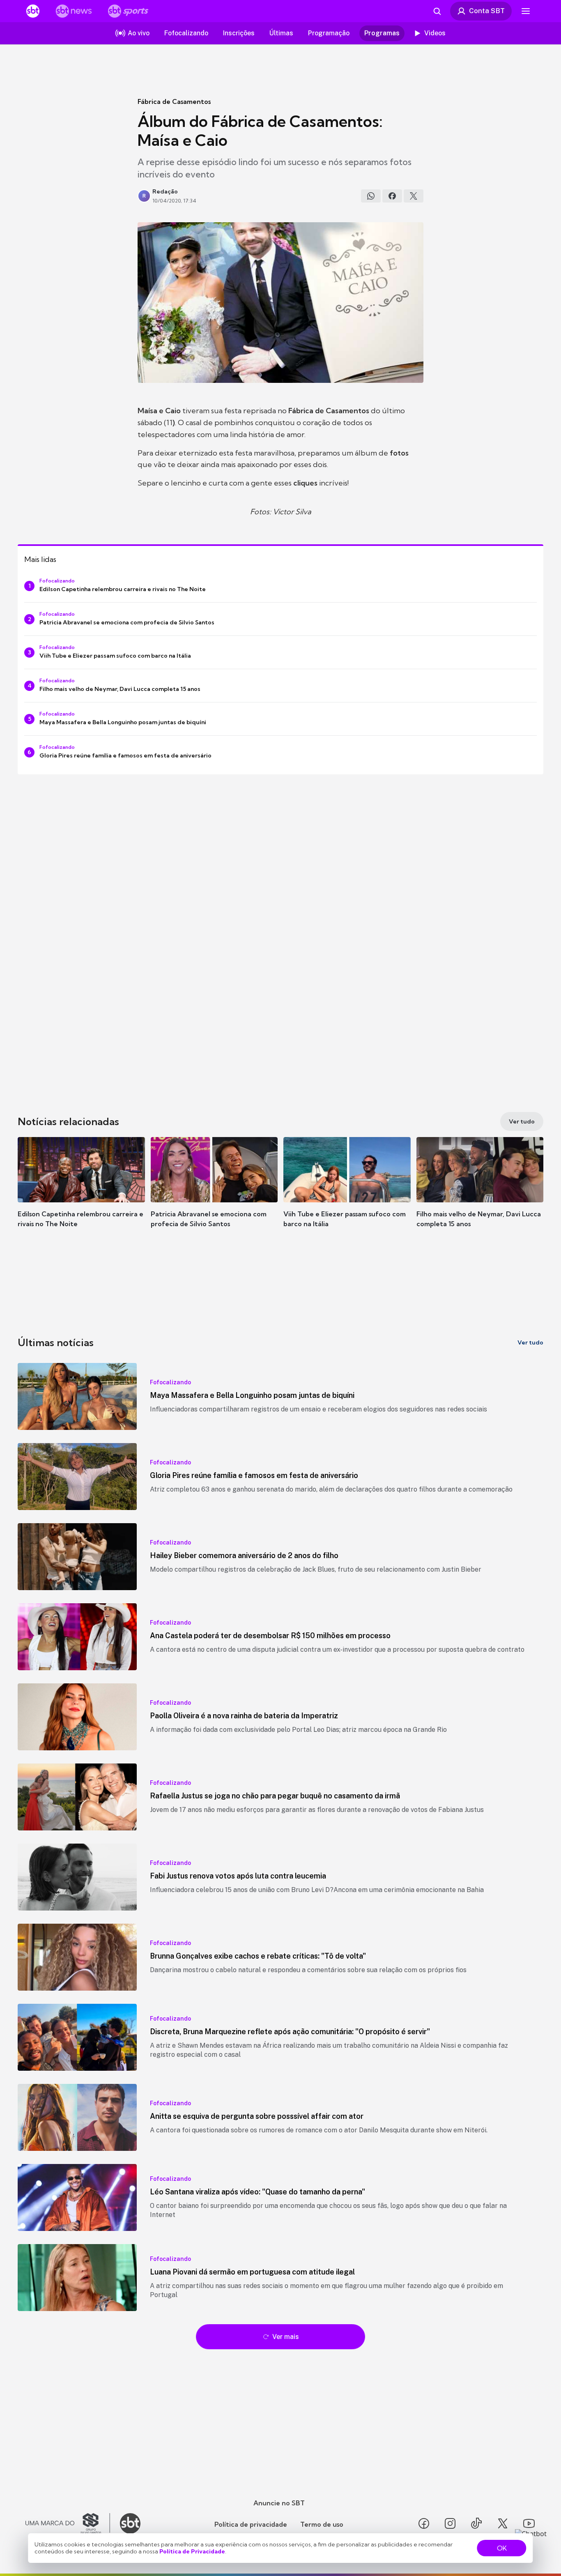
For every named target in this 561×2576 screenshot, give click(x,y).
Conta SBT (487, 11)
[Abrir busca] (437, 11)
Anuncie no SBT (279, 2503)
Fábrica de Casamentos (174, 101)
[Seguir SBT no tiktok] (476, 2523)
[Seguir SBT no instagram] (450, 2523)
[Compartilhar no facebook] (392, 196)
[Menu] (526, 11)
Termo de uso (322, 2524)
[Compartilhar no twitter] (414, 196)
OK (502, 2548)
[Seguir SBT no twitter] (503, 2523)
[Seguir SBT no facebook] (424, 2523)
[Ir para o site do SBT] (130, 2523)
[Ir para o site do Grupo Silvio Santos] (68, 2523)
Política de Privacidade (192, 2551)
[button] (81, 1195)
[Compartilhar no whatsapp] (371, 196)
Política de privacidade (251, 2524)
